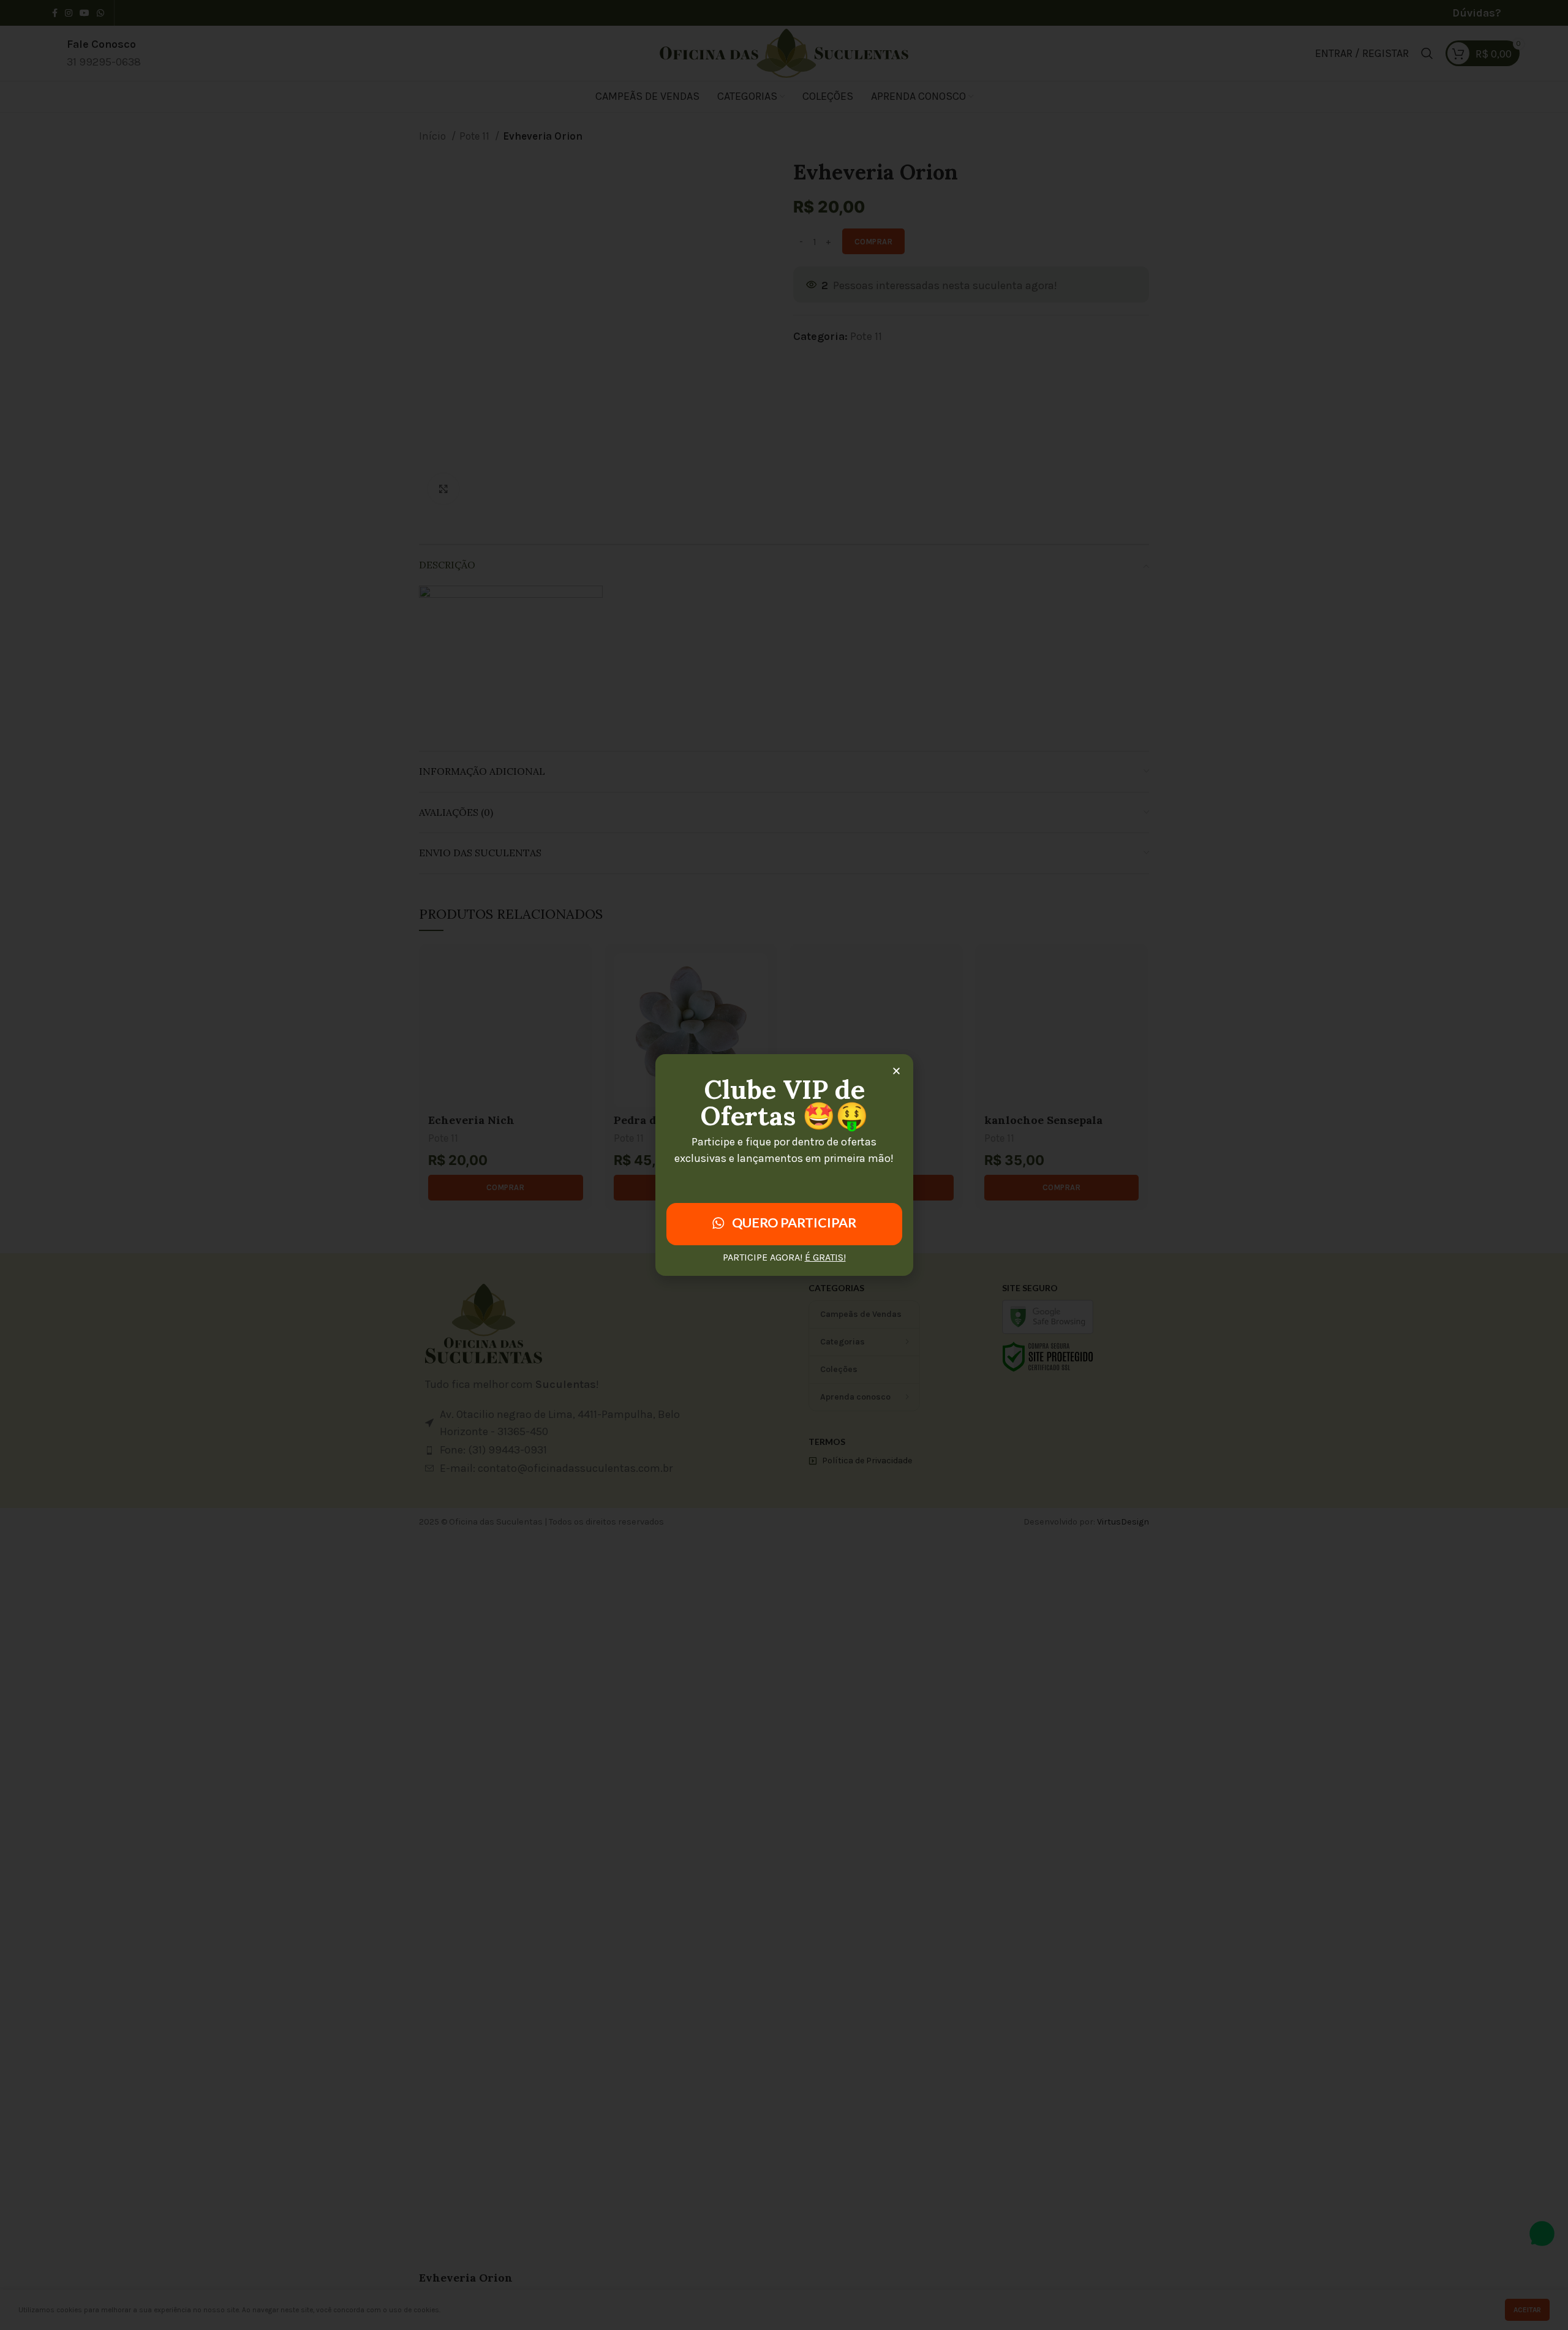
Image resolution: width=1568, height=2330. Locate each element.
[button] (896, 1071)
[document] (784, 1165)
